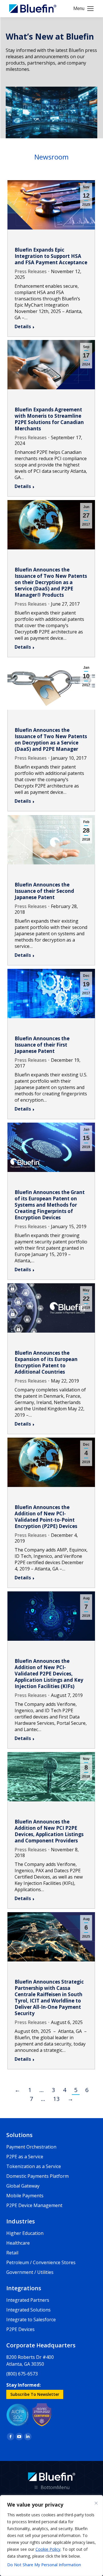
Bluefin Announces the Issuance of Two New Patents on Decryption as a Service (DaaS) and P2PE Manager (51, 739)
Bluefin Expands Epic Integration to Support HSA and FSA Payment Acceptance (51, 256)
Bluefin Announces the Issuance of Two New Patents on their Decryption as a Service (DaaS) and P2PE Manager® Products (51, 582)
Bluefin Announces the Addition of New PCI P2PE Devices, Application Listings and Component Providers (49, 1831)
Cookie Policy (48, 2549)
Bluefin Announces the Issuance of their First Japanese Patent (42, 1045)
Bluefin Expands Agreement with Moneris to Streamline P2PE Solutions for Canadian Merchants (49, 419)
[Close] (96, 2503)
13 (56, 2099)
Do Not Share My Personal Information (44, 2565)
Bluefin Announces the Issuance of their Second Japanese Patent (44, 891)
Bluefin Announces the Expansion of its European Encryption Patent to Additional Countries (46, 1362)
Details (23, 326)
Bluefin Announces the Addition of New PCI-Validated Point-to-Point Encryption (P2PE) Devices (46, 1517)
